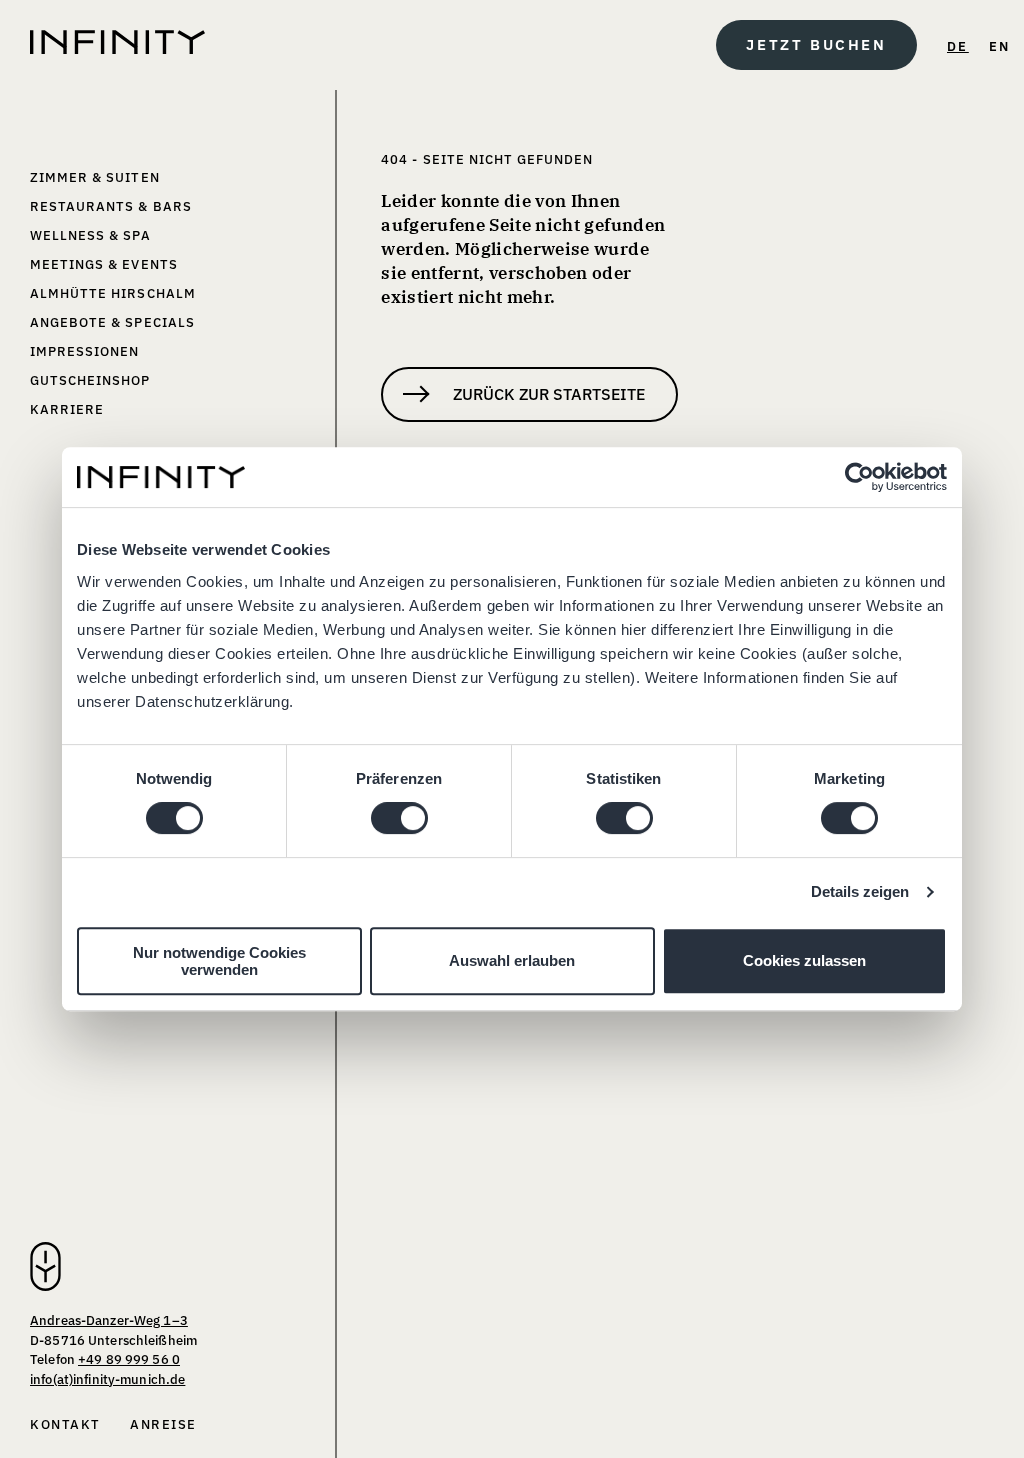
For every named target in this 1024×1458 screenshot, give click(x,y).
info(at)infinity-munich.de (107, 1379)
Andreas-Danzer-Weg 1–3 (109, 1320)
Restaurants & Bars (111, 206)
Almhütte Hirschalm (113, 293)
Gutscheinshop (90, 380)
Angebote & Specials (112, 322)
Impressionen (84, 351)
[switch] (399, 818)
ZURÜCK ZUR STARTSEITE (549, 394)
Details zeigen (860, 891)
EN (1000, 46)
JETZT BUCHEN (816, 44)
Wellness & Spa (90, 235)
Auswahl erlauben (512, 960)
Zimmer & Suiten (95, 177)
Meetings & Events (104, 264)
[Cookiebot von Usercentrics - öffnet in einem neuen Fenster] (859, 477)
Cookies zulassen (804, 960)
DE (958, 46)
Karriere (67, 409)
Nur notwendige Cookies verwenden (219, 961)
